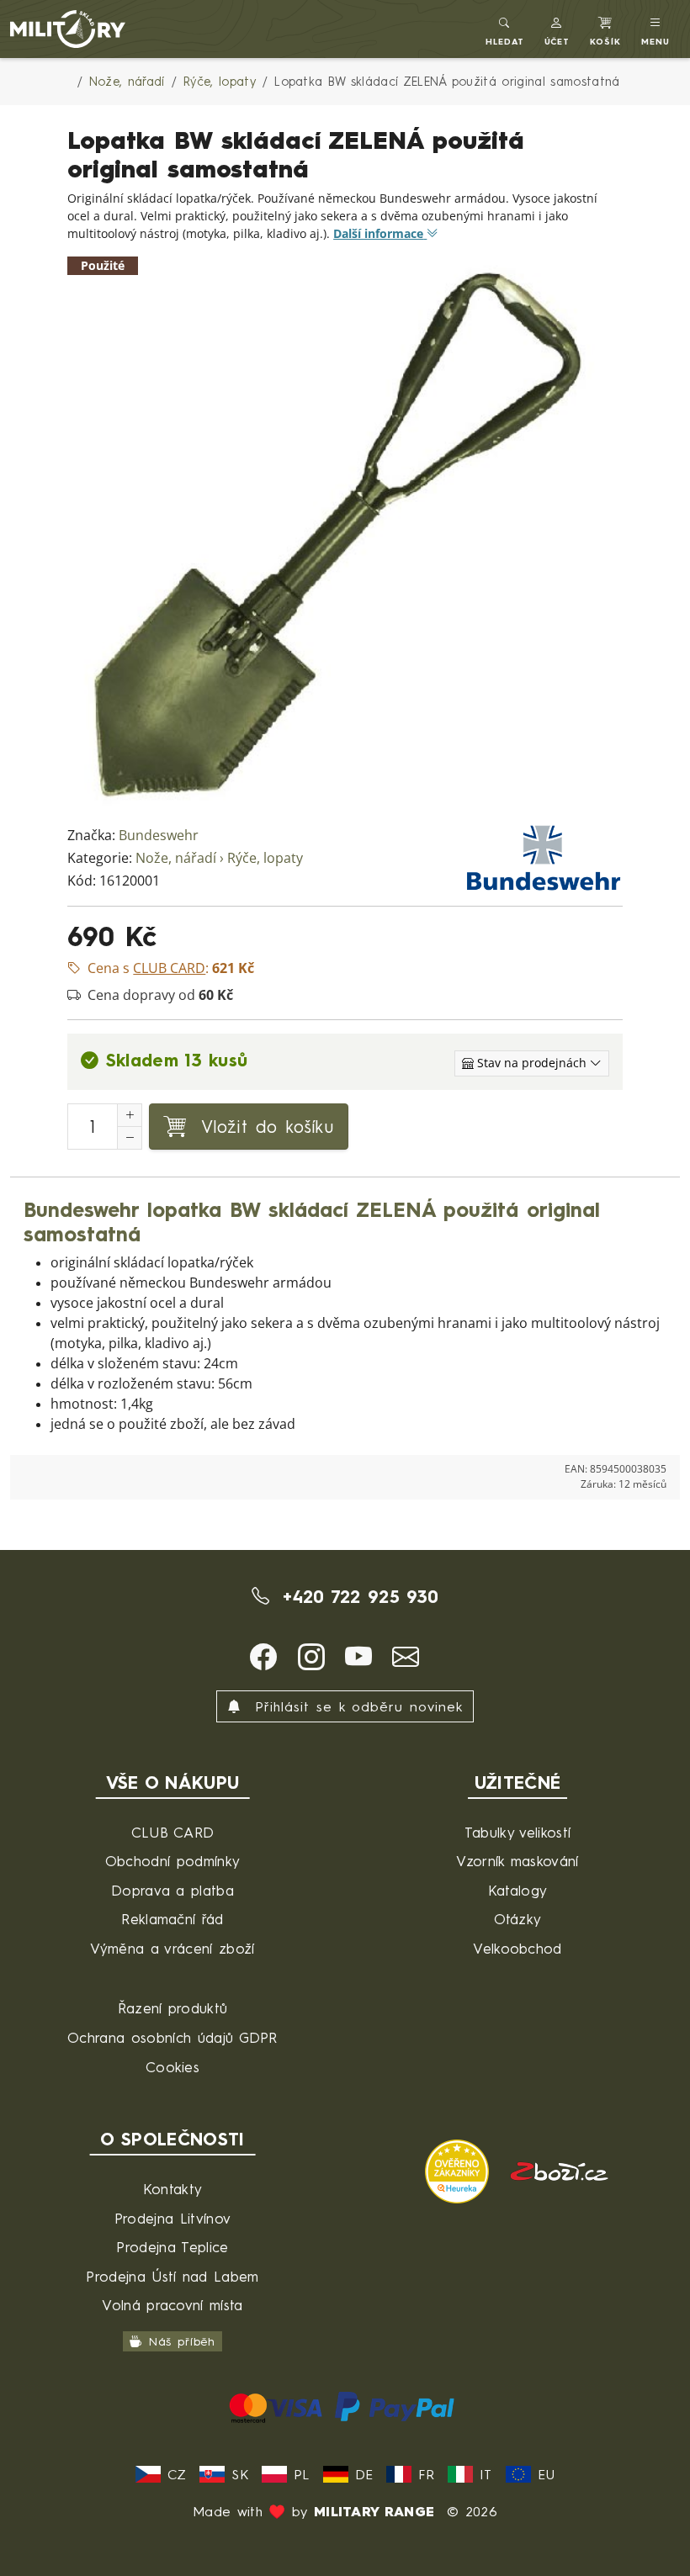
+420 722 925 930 (357, 1596)
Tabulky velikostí (517, 1832)
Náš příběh (182, 2341)
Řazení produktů (173, 2008)
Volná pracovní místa (172, 2305)
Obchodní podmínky (172, 1861)
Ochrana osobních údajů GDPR (172, 2037)
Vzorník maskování (517, 1861)
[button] (557, 29)
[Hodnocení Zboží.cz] (560, 2169)
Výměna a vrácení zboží (172, 1948)
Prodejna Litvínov (172, 2218)
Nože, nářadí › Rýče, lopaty (219, 858)
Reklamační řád (172, 1919)
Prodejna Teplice (172, 2247)
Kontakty (173, 2189)
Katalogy (518, 1890)
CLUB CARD (173, 1832)
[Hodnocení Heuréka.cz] (460, 2169)
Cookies (172, 2067)
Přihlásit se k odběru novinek (356, 1706)
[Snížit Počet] (130, 1138)
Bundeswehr (159, 836)
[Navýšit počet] (130, 1115)
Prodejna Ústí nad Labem (172, 2276)
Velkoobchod (517, 1948)
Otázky (518, 1919)
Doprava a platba (172, 1890)
